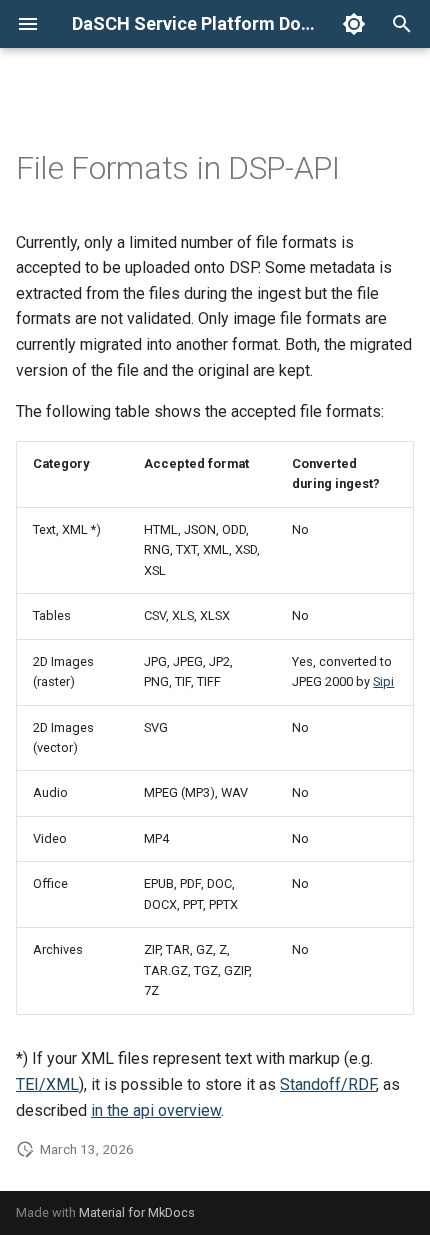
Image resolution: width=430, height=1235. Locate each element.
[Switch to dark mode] (354, 24)
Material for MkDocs (137, 1212)
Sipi (383, 681)
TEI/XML (47, 1084)
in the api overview (156, 1110)
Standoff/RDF (328, 1084)
